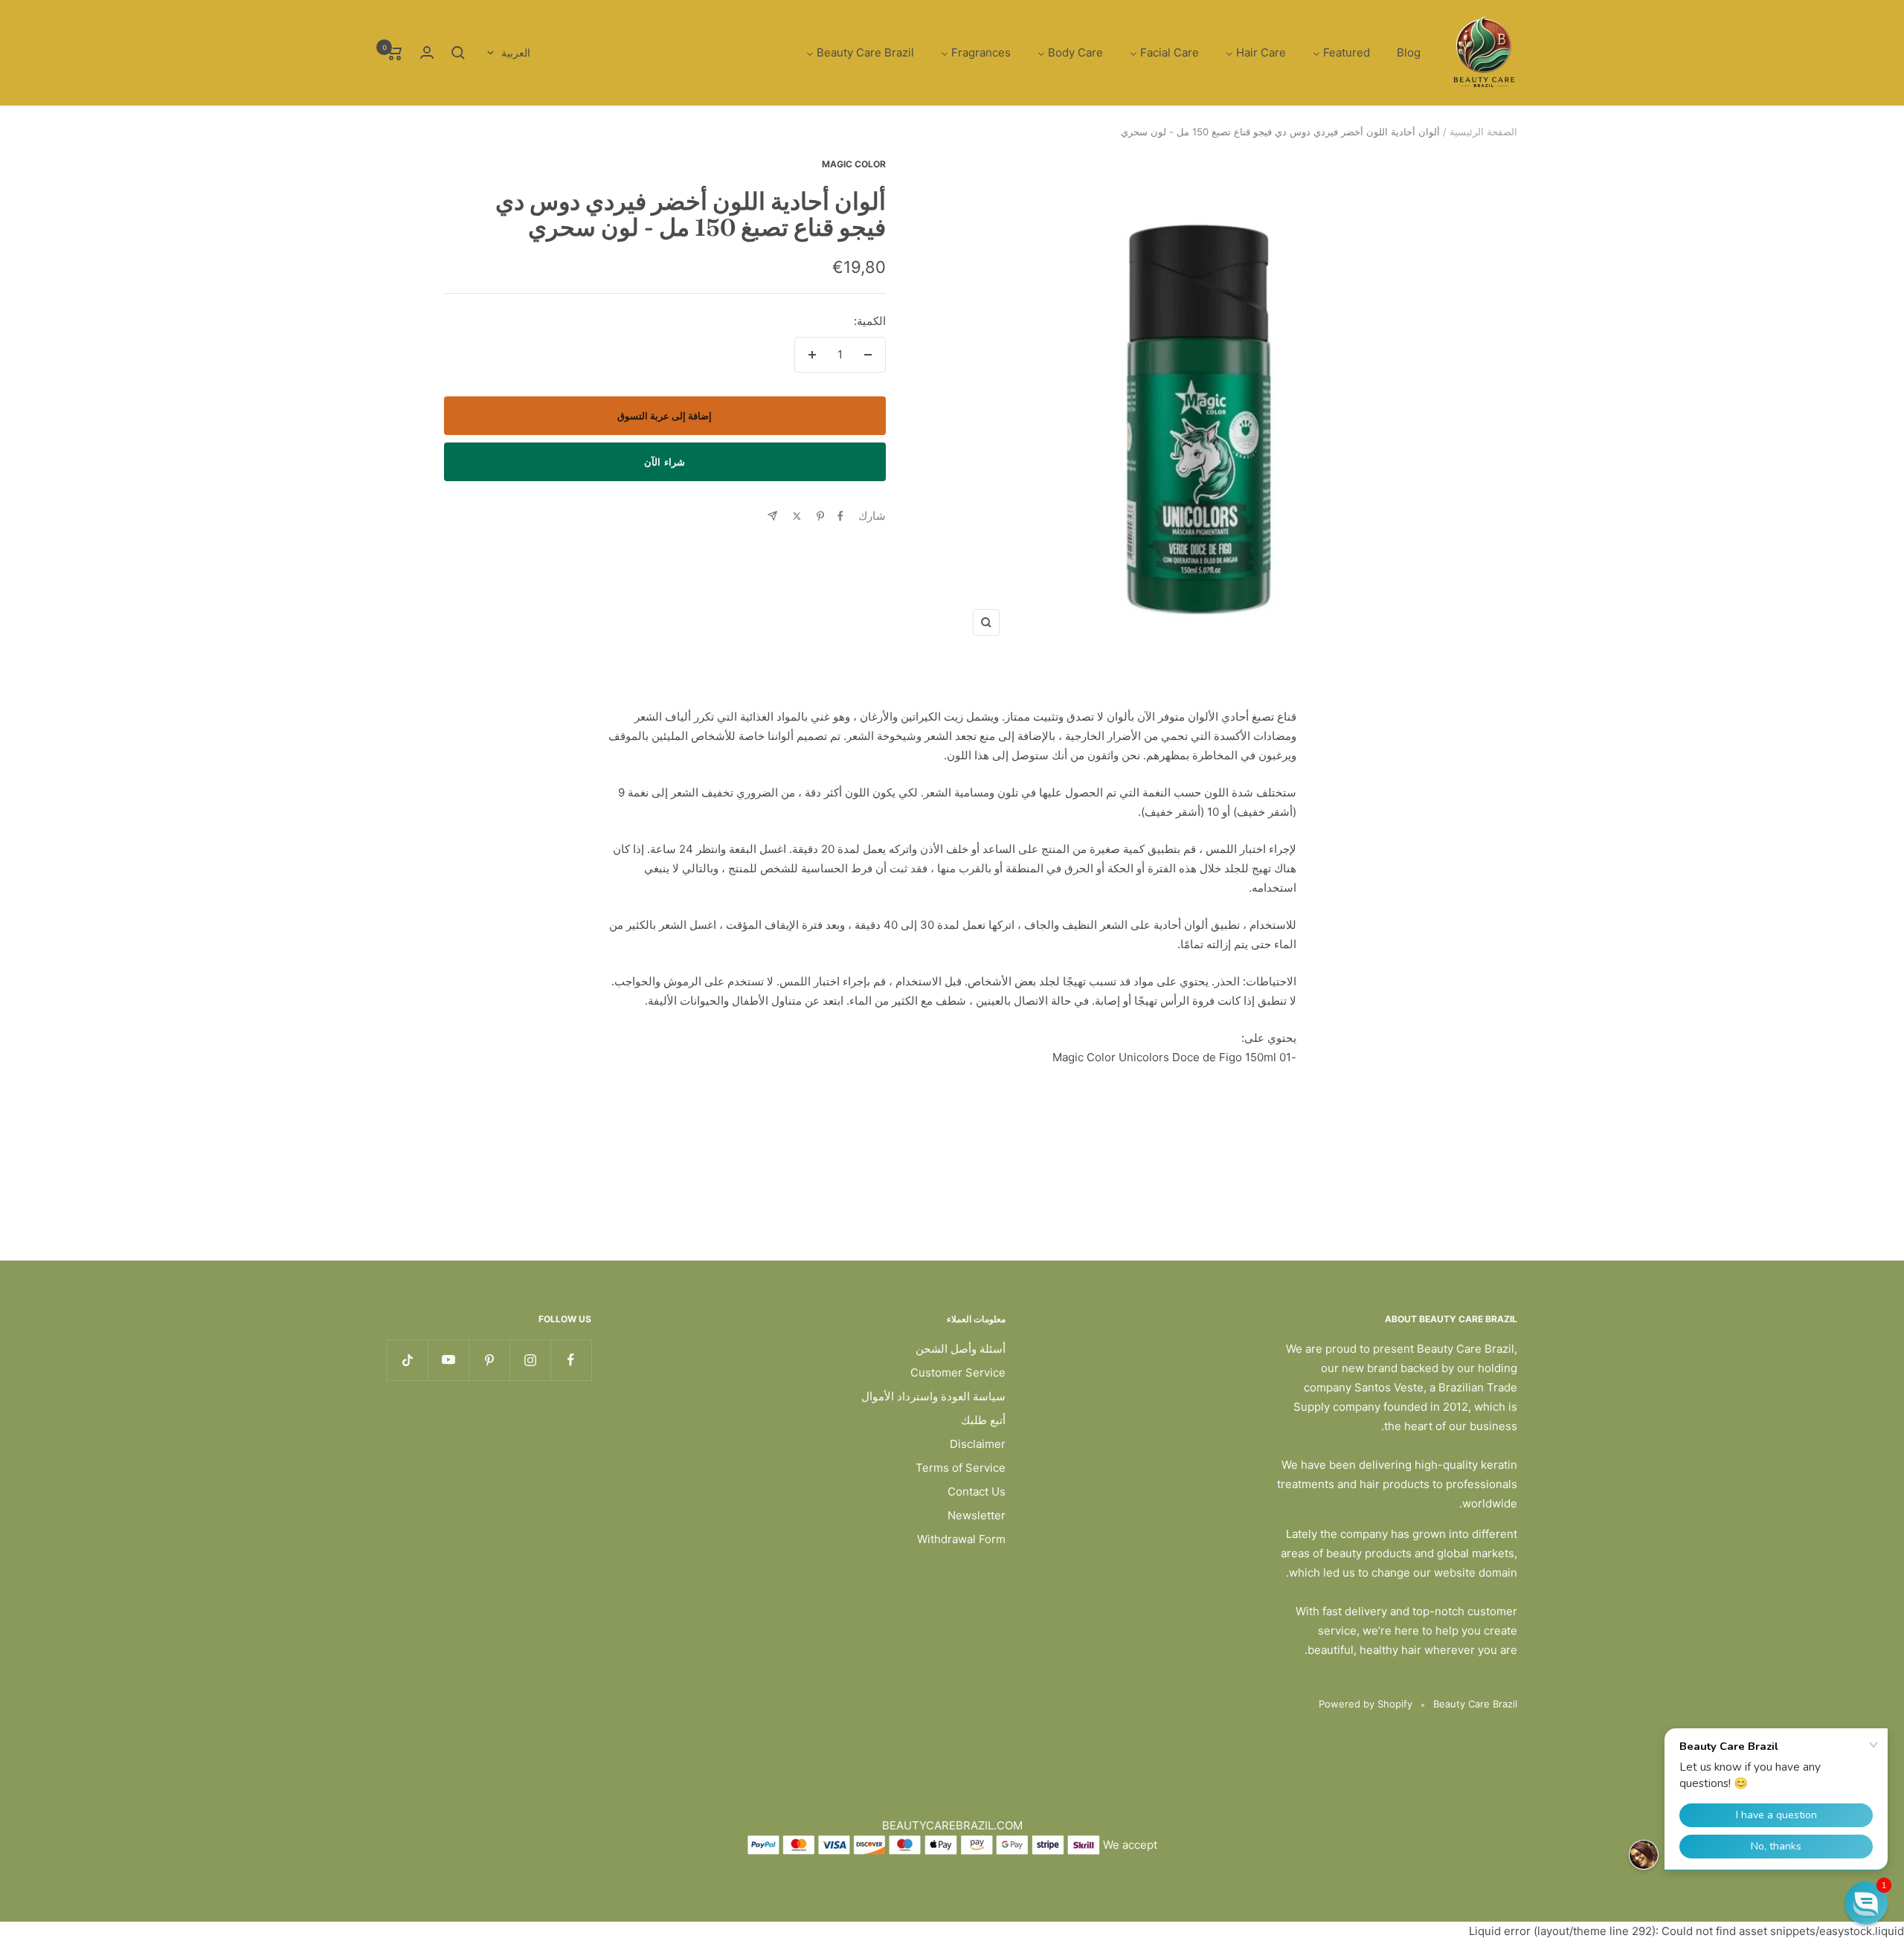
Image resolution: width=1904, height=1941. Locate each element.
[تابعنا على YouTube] (448, 1360)
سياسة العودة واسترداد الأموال (933, 1396)
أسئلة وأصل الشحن (961, 1349)
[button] (1866, 1903)
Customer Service (958, 1372)
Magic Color (854, 164)
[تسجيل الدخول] (427, 52)
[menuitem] (1409, 53)
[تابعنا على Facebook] (571, 1360)
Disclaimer (978, 1444)
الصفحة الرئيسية (1483, 132)
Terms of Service (961, 1468)
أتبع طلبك (983, 1420)
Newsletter (977, 1515)
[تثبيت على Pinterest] (820, 516)
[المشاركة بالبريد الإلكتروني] (772, 516)
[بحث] (458, 53)
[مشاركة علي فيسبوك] (840, 516)
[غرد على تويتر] (797, 516)
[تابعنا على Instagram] (530, 1360)
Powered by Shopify (1366, 1704)
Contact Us (977, 1491)
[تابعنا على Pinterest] (489, 1360)
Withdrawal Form (961, 1539)
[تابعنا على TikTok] (407, 1360)
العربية (516, 52)
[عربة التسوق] (395, 53)
